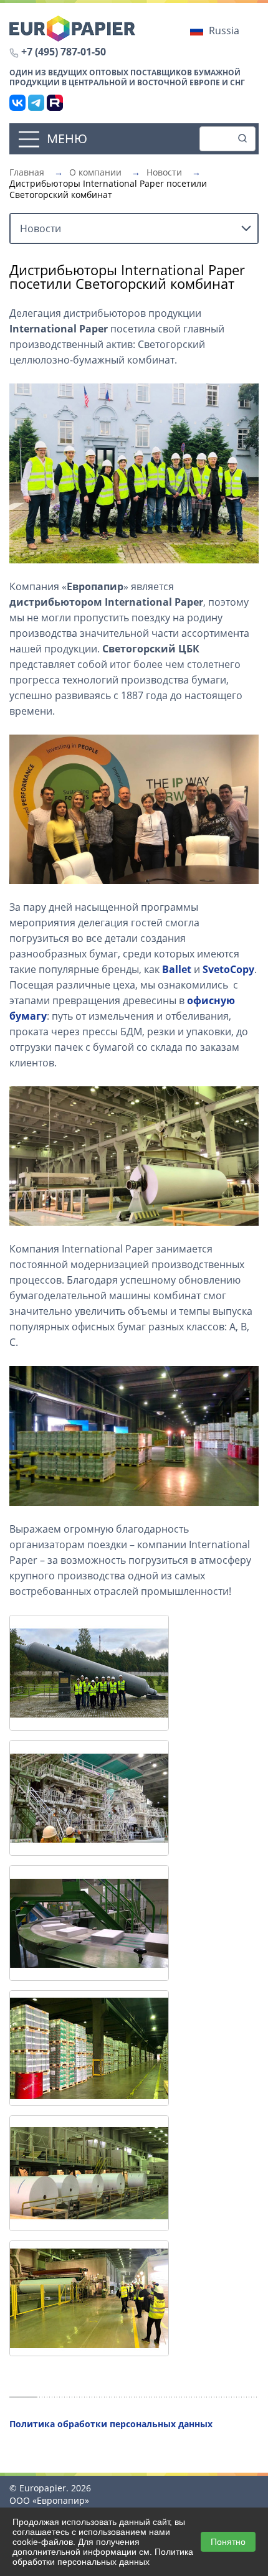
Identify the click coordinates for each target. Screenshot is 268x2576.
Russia (224, 31)
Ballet (177, 969)
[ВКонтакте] (17, 103)
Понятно (228, 2542)
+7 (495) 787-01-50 (64, 52)
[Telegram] (36, 103)
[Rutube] (55, 103)
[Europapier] (72, 27)
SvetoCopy (228, 969)
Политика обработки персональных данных (103, 2557)
